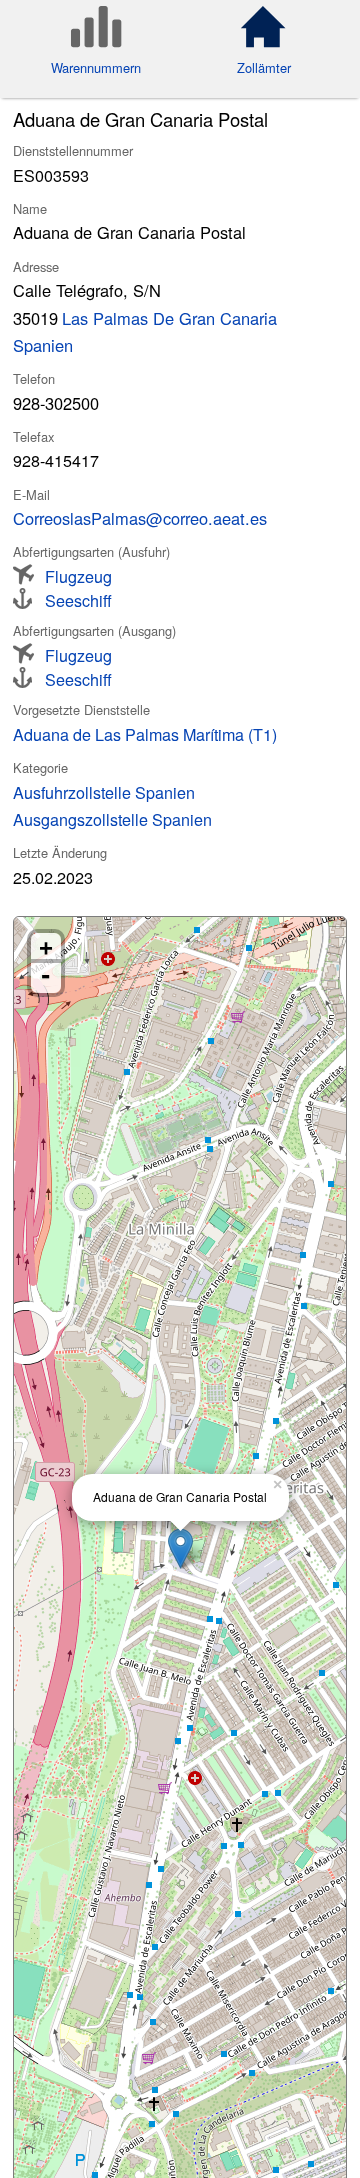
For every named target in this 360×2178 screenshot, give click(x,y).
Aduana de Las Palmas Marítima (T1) (145, 734)
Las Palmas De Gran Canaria (169, 318)
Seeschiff (78, 598)
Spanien (43, 345)
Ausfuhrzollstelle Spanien (104, 792)
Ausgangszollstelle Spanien (112, 819)
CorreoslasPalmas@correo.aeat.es (140, 518)
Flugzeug (78, 574)
